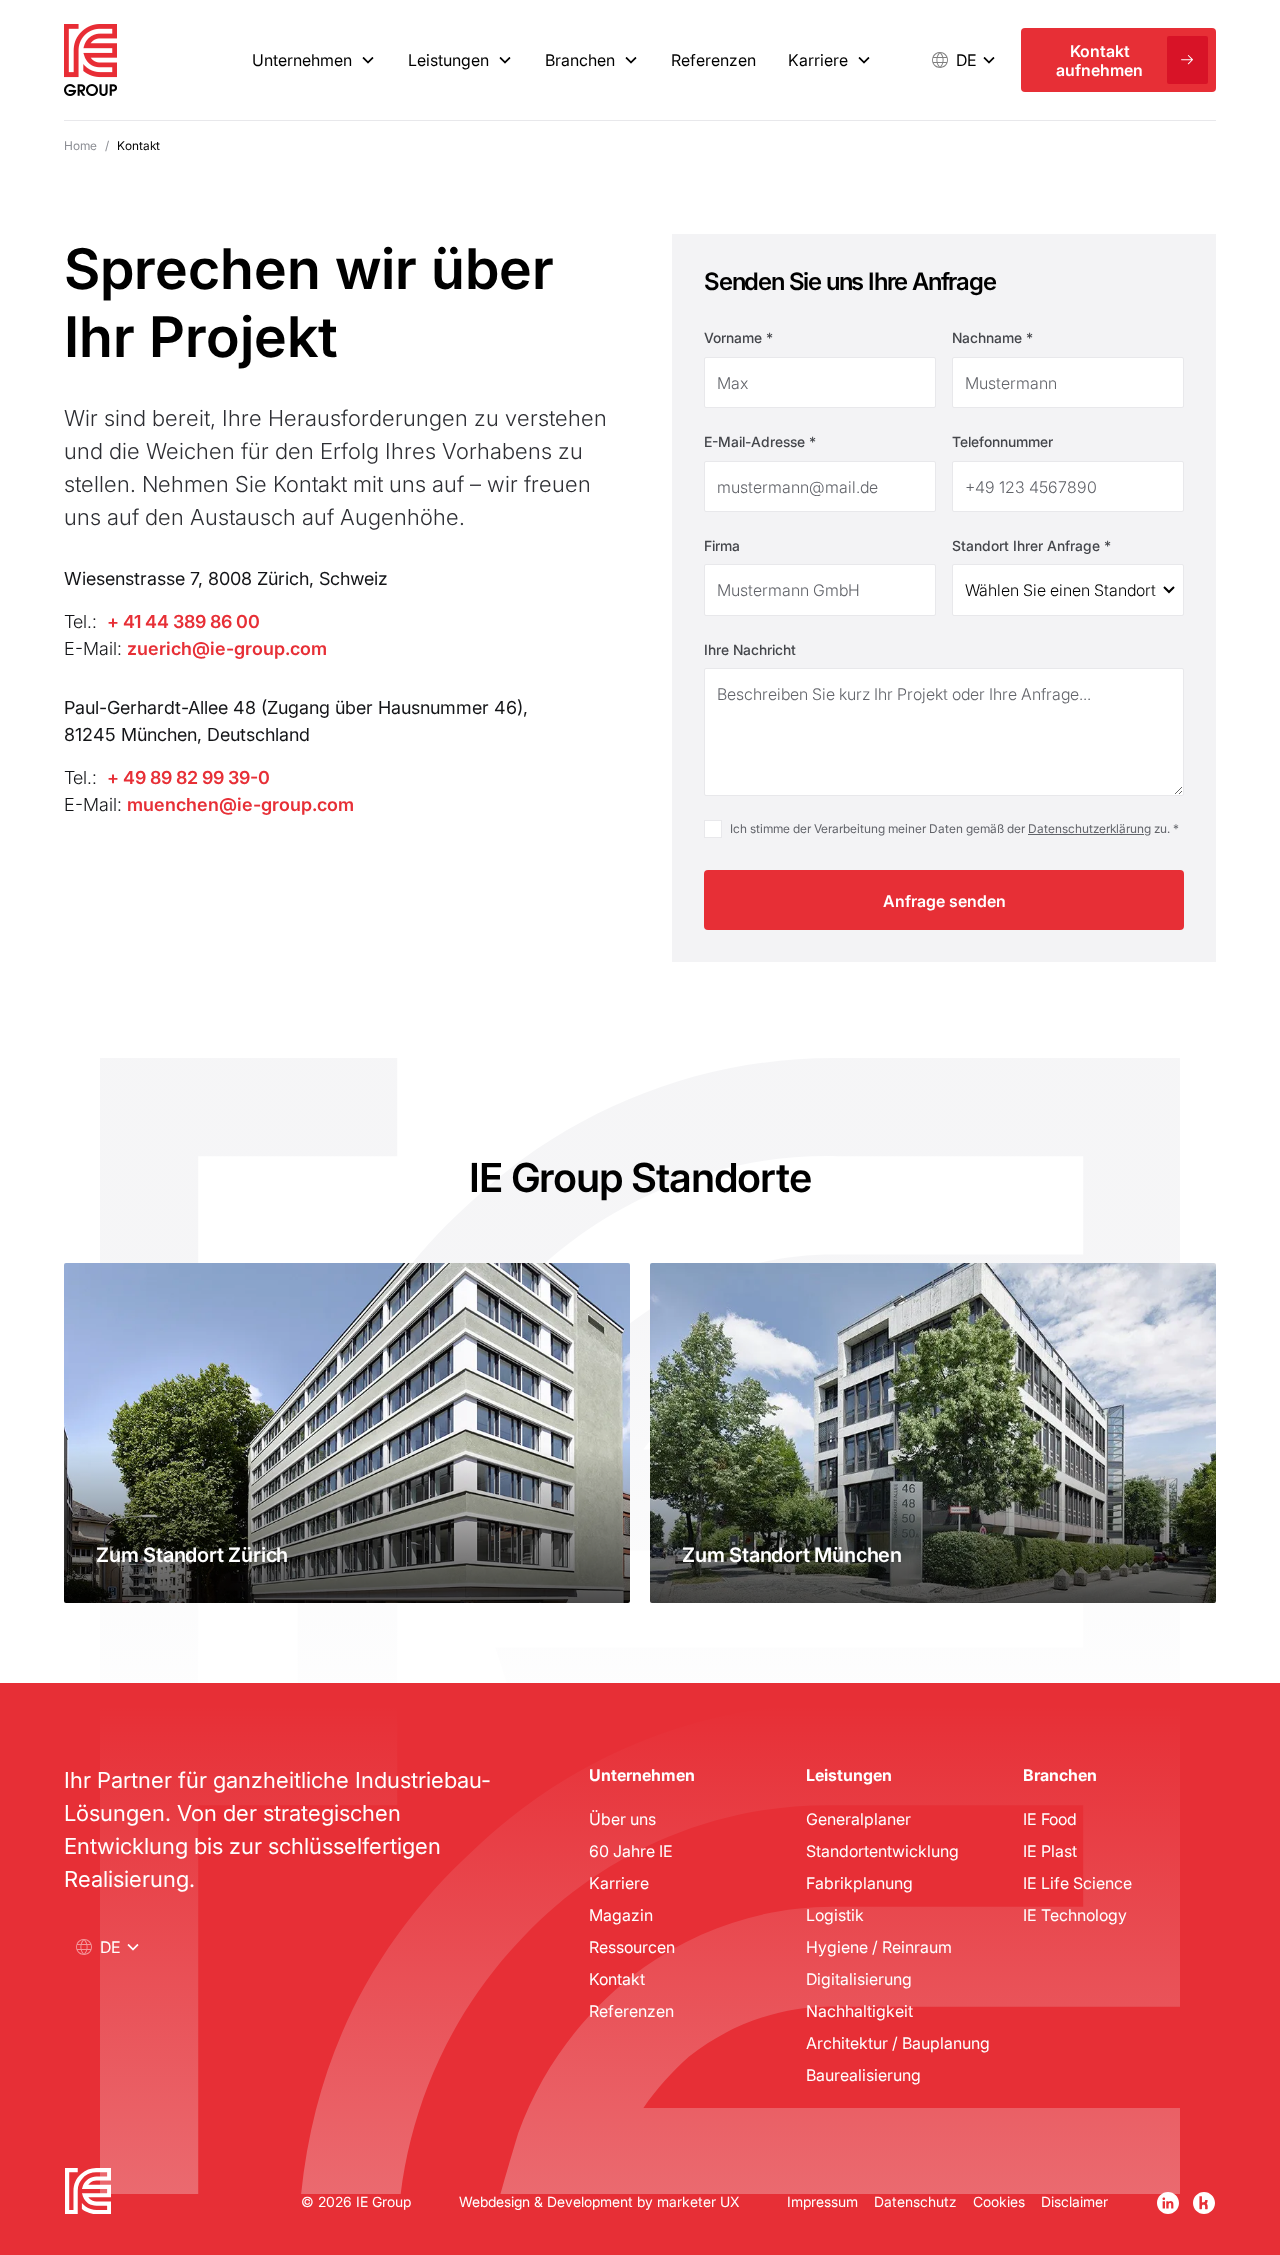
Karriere (619, 1882)
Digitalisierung (859, 1978)
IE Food (1050, 1818)
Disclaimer (1074, 2201)
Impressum (822, 2201)
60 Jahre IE (631, 1850)
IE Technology (1075, 1914)
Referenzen (713, 59)
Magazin (621, 1914)
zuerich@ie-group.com (227, 648)
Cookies (999, 2201)
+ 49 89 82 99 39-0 (188, 777)
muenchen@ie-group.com (240, 804)
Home (80, 145)
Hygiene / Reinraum (879, 1946)
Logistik (835, 1914)
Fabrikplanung (859, 1882)
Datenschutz (915, 2201)
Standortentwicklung (882, 1850)
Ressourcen (632, 1946)
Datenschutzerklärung (1089, 828)
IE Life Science (1077, 1882)
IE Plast (1050, 1850)
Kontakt (617, 1978)
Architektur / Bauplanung (898, 2042)
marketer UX (698, 2201)
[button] (962, 60)
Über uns (622, 1818)
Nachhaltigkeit (859, 2010)
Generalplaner (858, 1818)
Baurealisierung (863, 2074)
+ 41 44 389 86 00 (183, 621)
